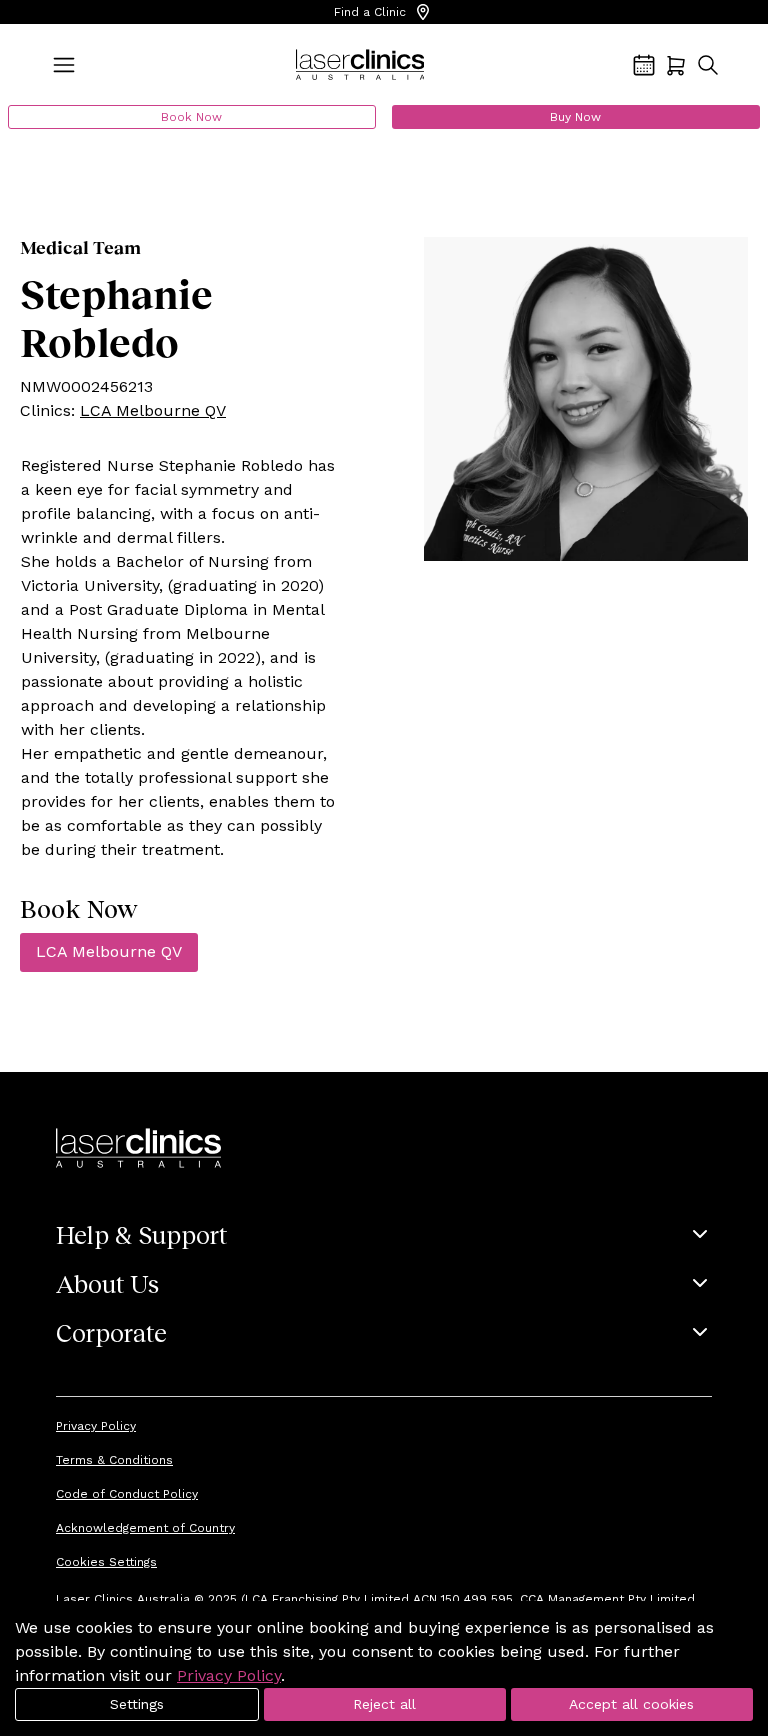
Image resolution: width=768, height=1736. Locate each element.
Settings (137, 1704)
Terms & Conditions (114, 1460)
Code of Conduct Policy (127, 1494)
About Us (107, 1283)
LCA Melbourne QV (153, 410)
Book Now (191, 117)
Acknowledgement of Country (145, 1528)
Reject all (384, 1704)
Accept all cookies (631, 1704)
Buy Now (575, 117)
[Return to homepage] (360, 65)
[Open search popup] (708, 65)
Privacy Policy (96, 1426)
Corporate (111, 1332)
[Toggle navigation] (64, 65)
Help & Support (141, 1234)
